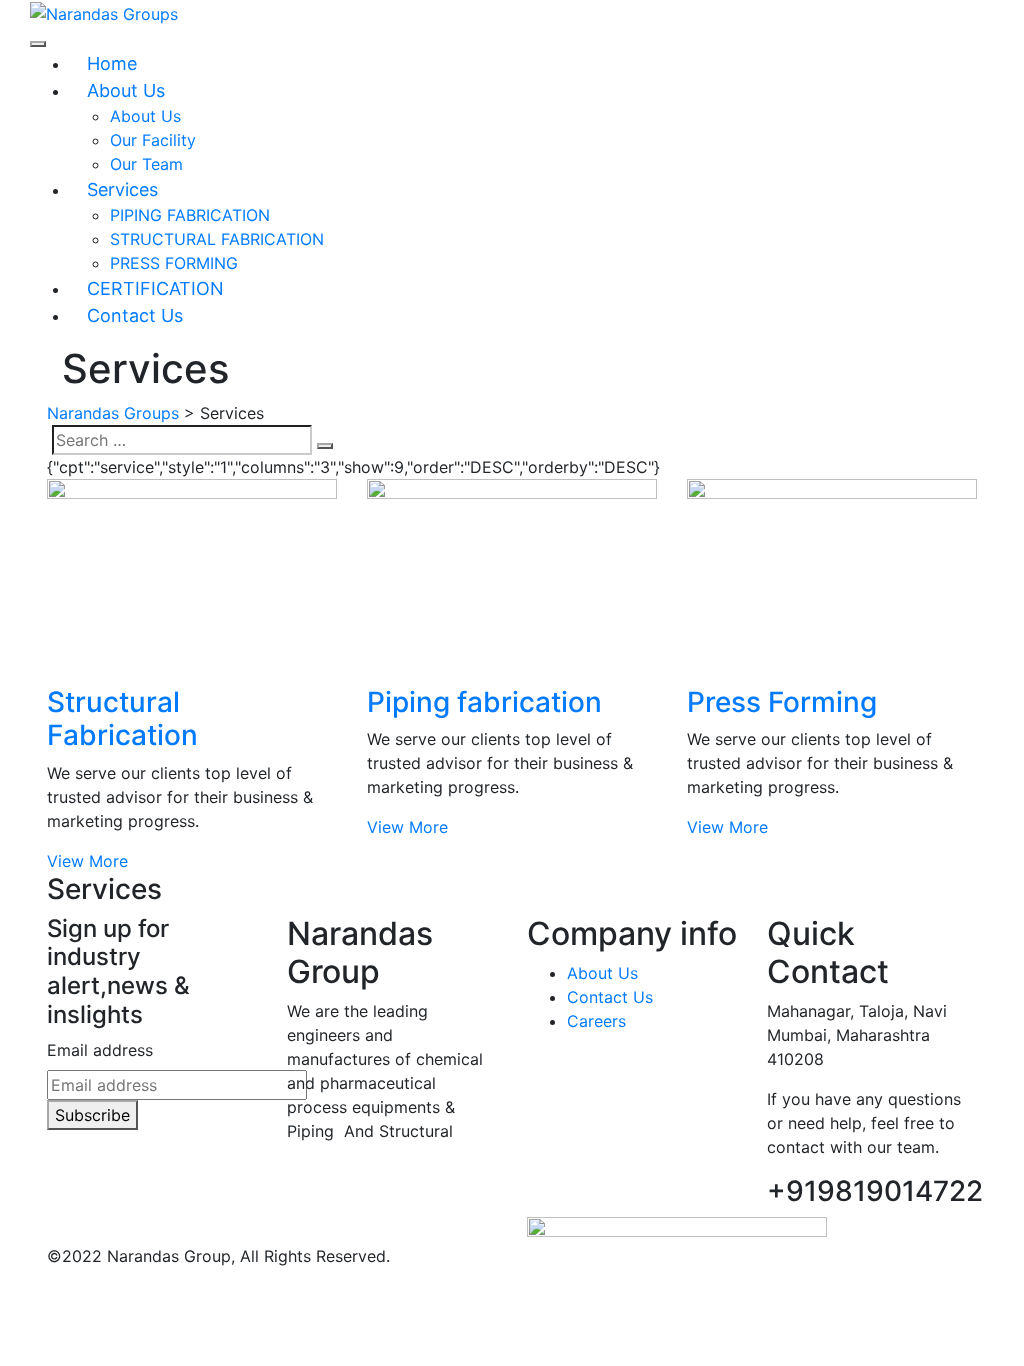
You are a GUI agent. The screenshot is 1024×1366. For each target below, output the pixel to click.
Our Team (146, 164)
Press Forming (782, 702)
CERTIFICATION (155, 288)
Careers (596, 1021)
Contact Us (135, 315)
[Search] (325, 446)
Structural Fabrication (122, 719)
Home (112, 63)
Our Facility (153, 140)
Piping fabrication (484, 702)
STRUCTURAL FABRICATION (217, 239)
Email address (100, 1050)
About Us (126, 90)
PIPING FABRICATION (190, 215)
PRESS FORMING (174, 263)
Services (122, 189)
